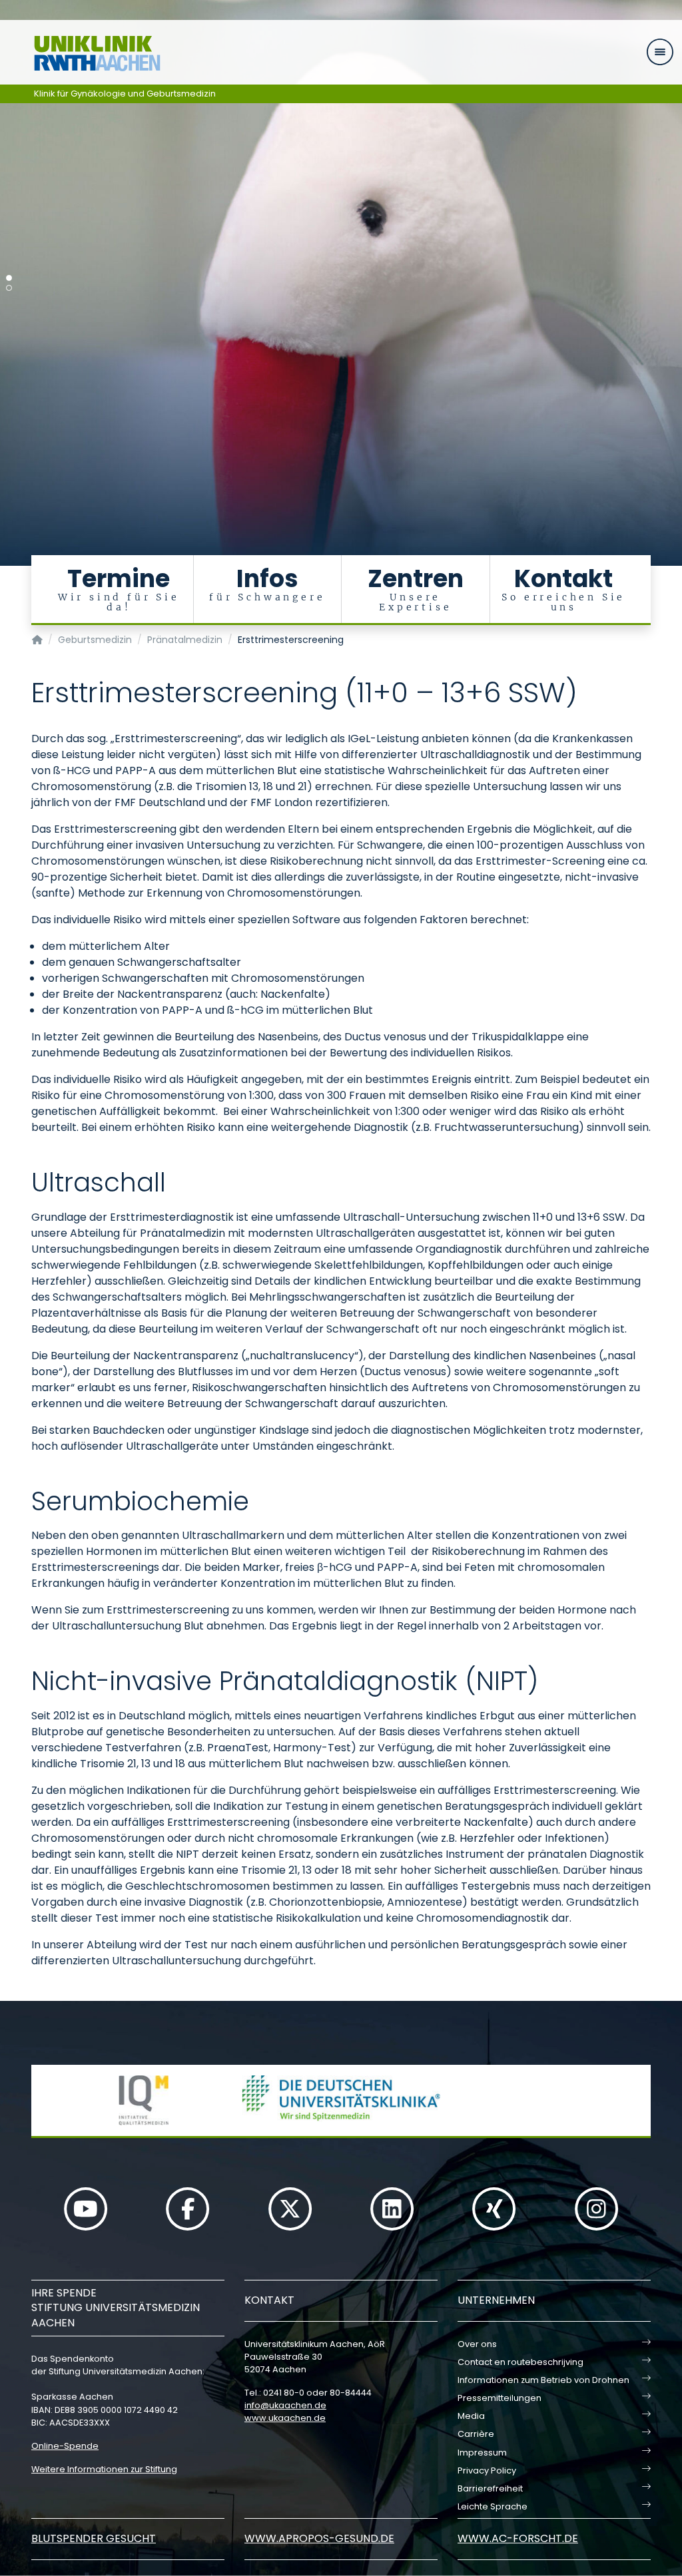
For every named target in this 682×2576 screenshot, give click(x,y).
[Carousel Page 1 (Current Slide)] (9, 278)
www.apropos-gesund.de (319, 2538)
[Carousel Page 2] (9, 288)
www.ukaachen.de (285, 2418)
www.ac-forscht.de (518, 2538)
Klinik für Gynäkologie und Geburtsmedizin (125, 94)
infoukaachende (285, 2405)
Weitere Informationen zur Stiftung (104, 2469)
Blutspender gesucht (94, 2538)
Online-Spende (65, 2446)
